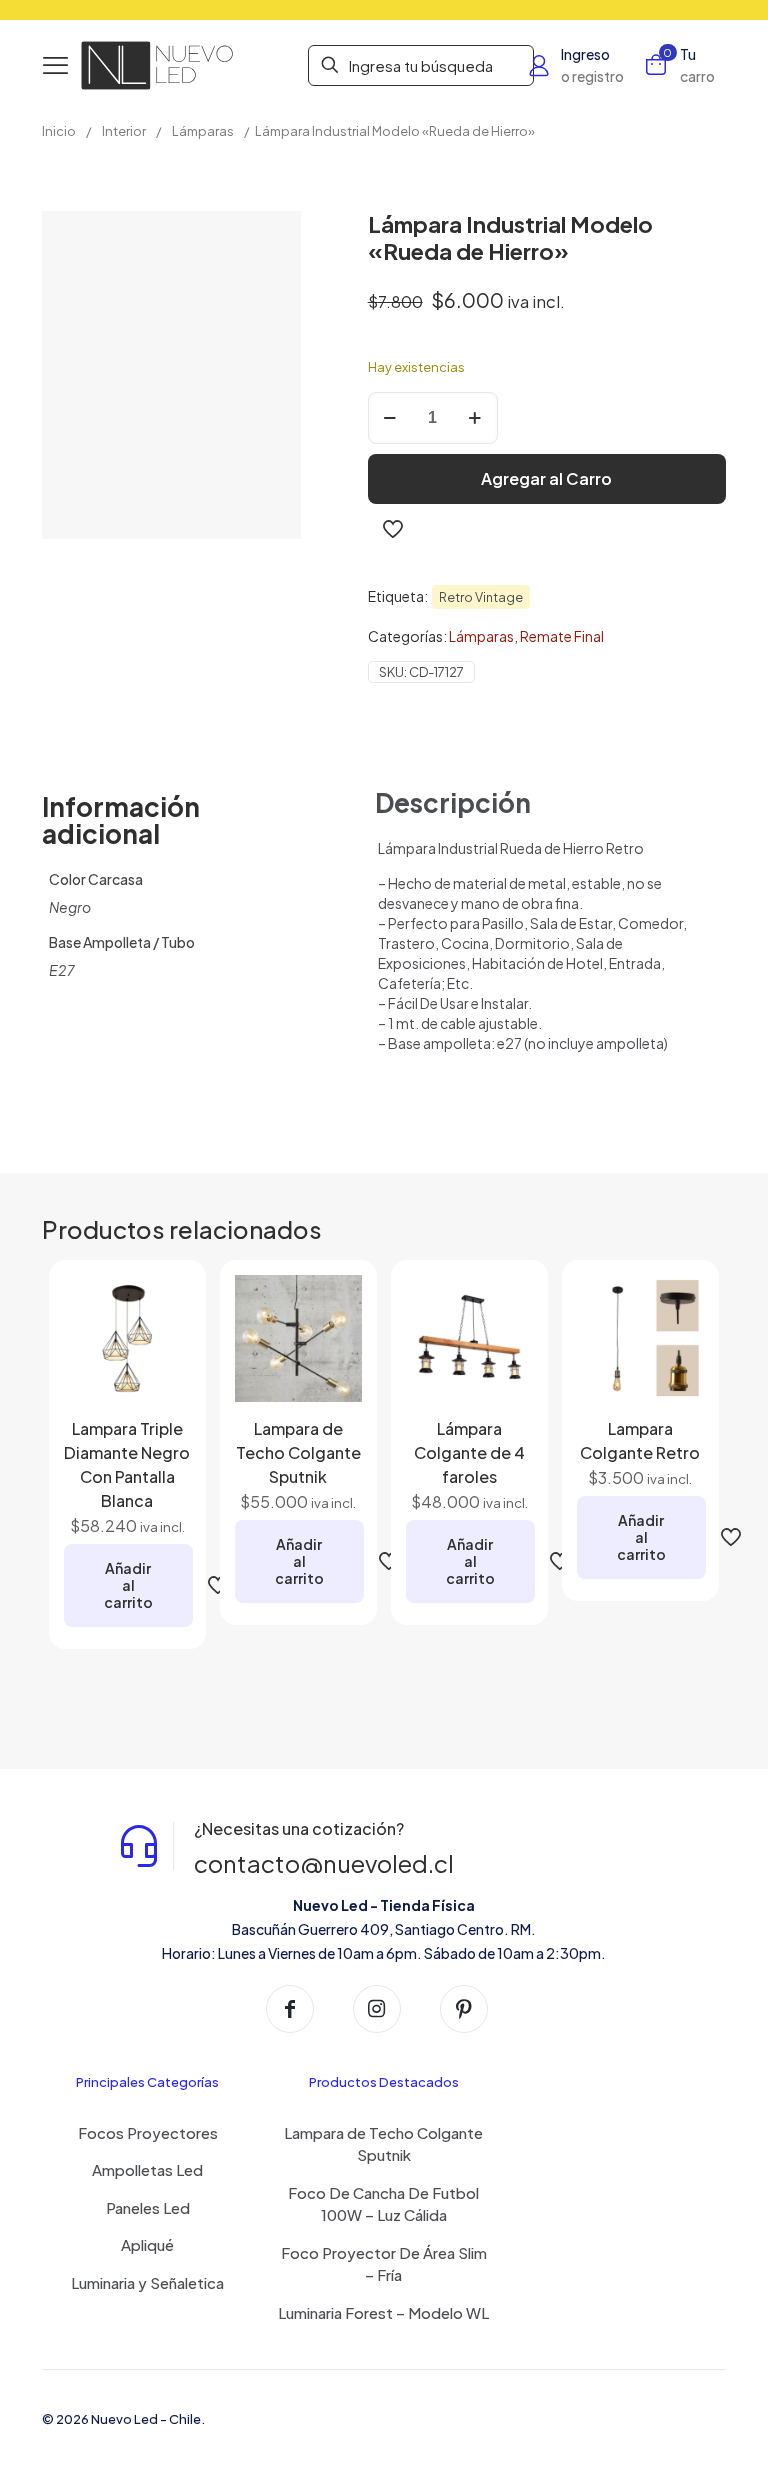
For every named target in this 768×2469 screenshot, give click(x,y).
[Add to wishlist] (163, 1389)
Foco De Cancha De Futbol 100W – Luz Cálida (383, 2204)
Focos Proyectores (148, 2132)
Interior (124, 131)
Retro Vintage (481, 597)
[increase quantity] (475, 418)
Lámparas (203, 131)
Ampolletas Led (147, 2169)
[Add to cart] (163, 1303)
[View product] (163, 1346)
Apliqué (147, 2244)
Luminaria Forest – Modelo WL (383, 2312)
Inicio (59, 131)
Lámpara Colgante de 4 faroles (469, 1452)
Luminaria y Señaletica (147, 2282)
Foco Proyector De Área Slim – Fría (384, 2264)
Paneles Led (148, 2207)
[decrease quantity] (390, 418)
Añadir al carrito (128, 1585)
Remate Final (562, 636)
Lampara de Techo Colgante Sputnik (298, 1452)
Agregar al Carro (546, 478)
